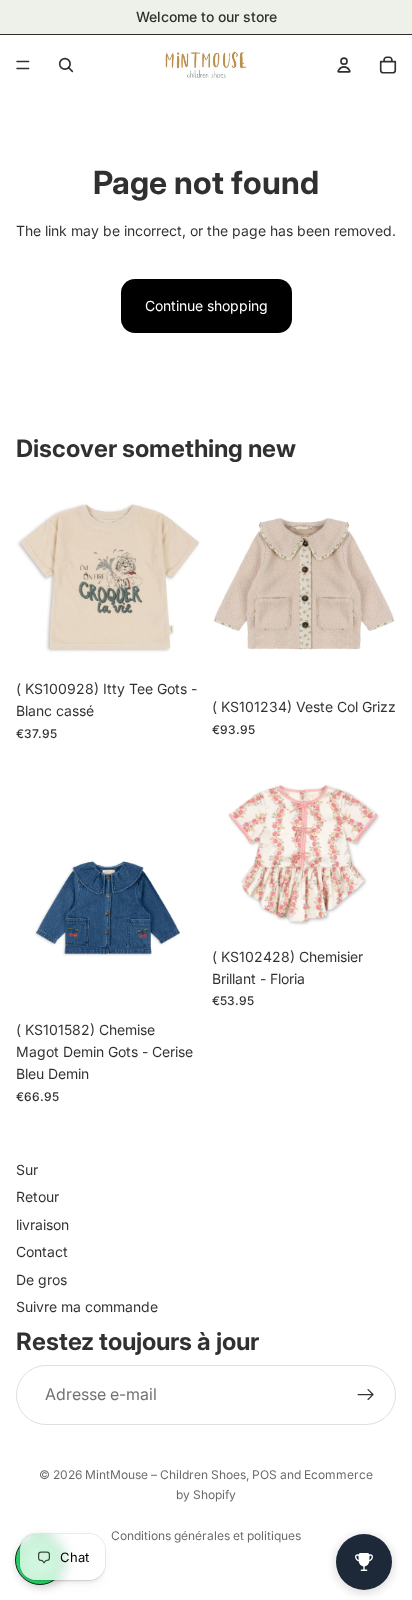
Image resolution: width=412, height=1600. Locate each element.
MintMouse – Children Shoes (165, 1474)
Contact (42, 1251)
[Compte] (344, 65)
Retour (37, 1196)
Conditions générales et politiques (206, 1535)
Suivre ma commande (87, 1306)
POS (264, 1474)
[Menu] (23, 65)
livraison (42, 1223)
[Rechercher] (66, 65)
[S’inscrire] (366, 1394)
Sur (27, 1169)
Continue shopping (206, 305)
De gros (41, 1278)
